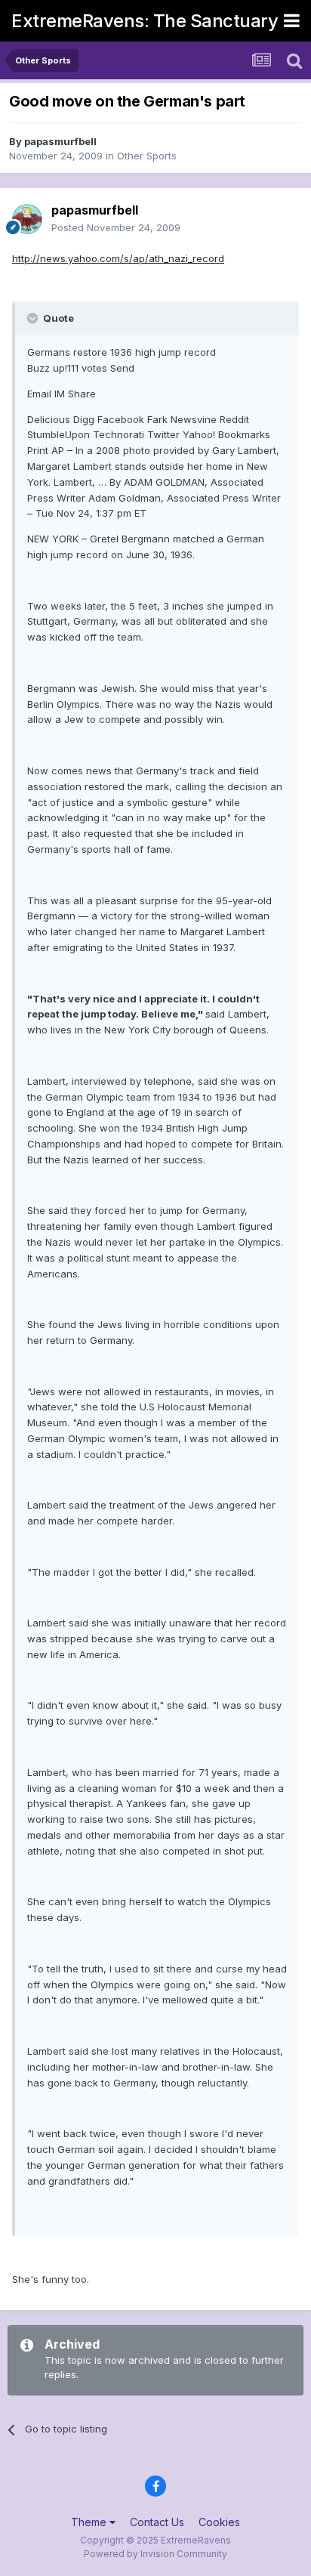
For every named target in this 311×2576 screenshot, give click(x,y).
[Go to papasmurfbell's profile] (27, 219)
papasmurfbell (60, 141)
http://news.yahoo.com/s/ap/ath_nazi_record (118, 258)
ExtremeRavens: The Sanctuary (145, 21)
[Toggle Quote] (34, 318)
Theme (90, 2522)
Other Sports (147, 156)
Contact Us (157, 2522)
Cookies (219, 2522)
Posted (116, 227)
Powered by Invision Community (155, 2554)
